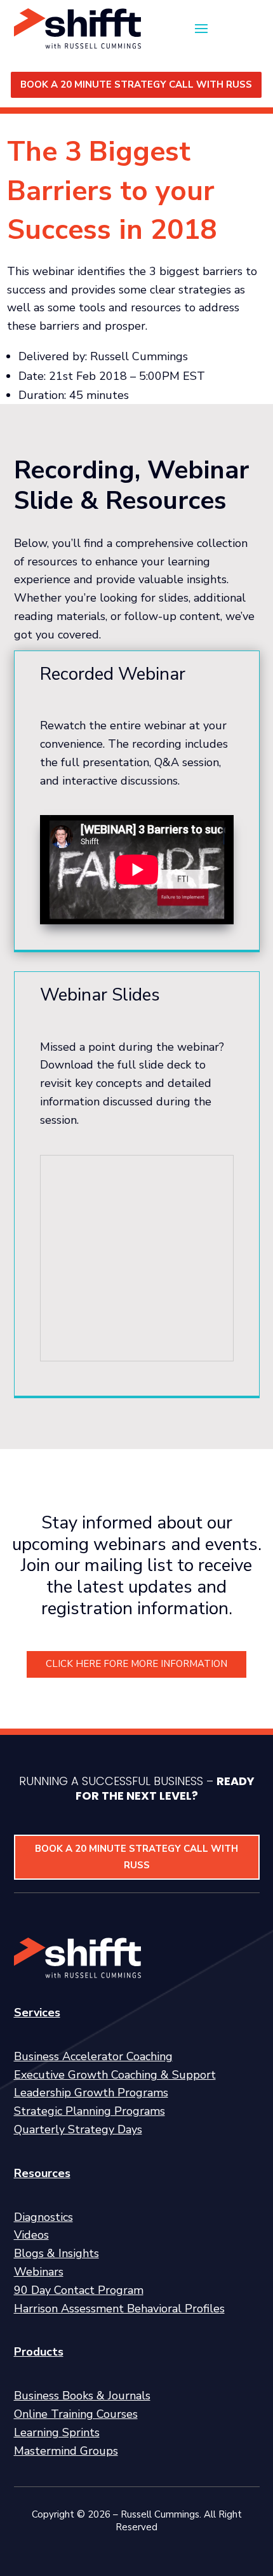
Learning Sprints (57, 2432)
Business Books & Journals (82, 2396)
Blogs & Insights (57, 2253)
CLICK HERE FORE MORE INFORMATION (136, 1664)
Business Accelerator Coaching (93, 2056)
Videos (31, 2235)
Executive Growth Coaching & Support (115, 2075)
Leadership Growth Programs (91, 2093)
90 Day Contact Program (79, 2290)
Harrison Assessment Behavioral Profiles (119, 2309)
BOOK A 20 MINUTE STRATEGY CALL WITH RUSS (136, 84)
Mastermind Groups (66, 2451)
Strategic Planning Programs (90, 2111)
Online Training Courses (76, 2414)
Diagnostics (43, 2217)
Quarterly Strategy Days (78, 2129)
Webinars (39, 2272)
